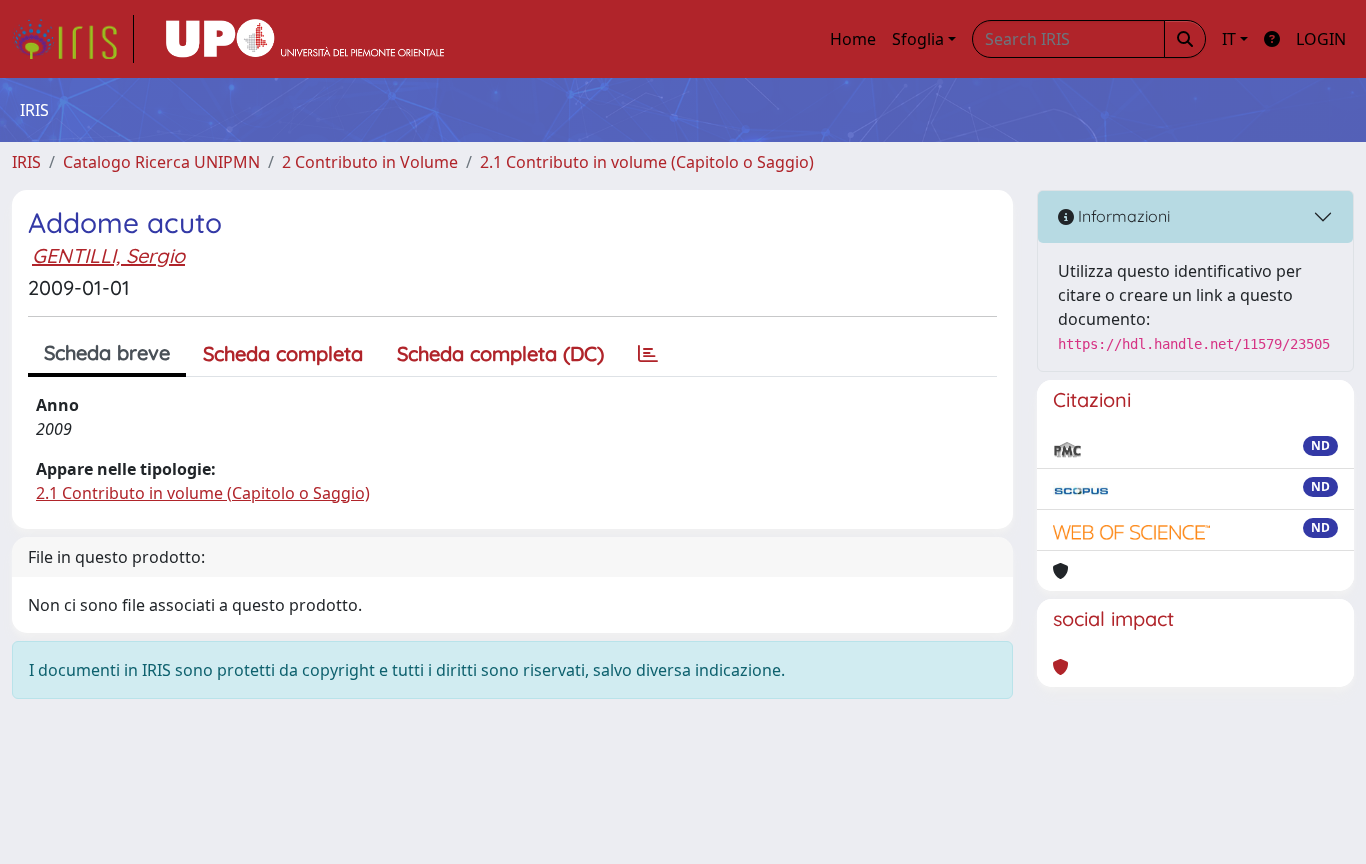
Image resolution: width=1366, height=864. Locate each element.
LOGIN (1321, 39)
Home (853, 39)
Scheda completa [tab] (283, 353)
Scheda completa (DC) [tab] (500, 353)
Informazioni (1122, 216)
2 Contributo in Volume (370, 162)
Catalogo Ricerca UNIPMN (161, 162)
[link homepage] (73, 39)
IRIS (26, 162)
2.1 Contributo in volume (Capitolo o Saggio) (647, 162)
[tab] (648, 354)
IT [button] (1229, 39)
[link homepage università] (305, 39)
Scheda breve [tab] (107, 352)
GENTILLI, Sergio (108, 255)
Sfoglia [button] (918, 39)
